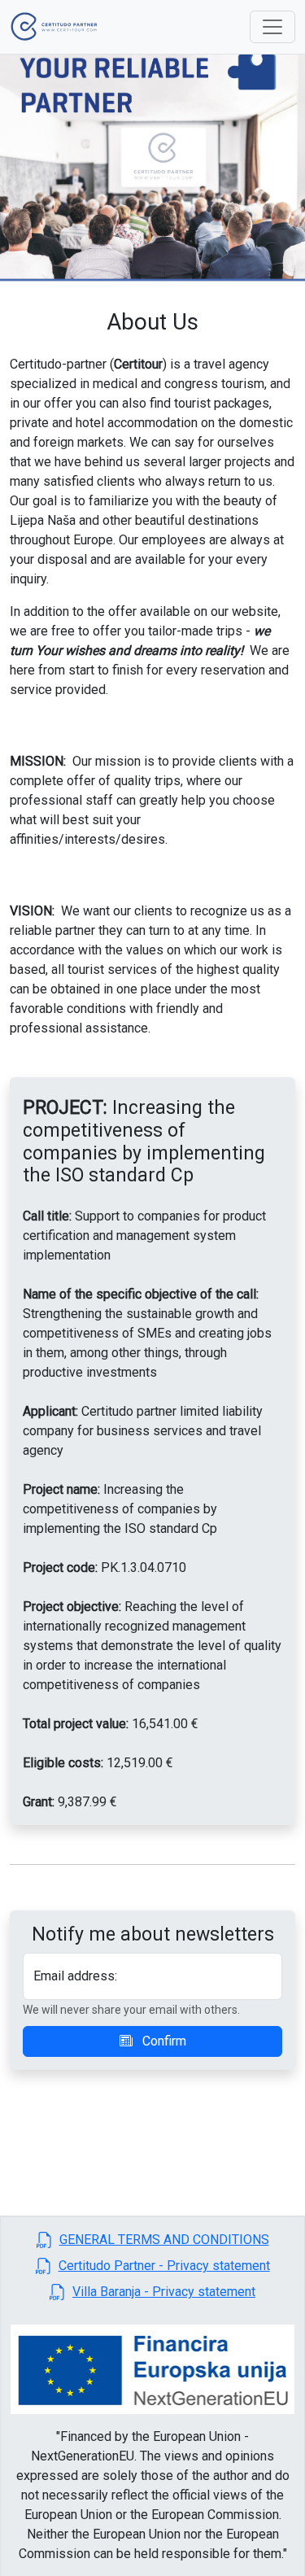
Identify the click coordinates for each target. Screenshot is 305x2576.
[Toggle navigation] (272, 27)
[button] (153, 2240)
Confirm (163, 2041)
